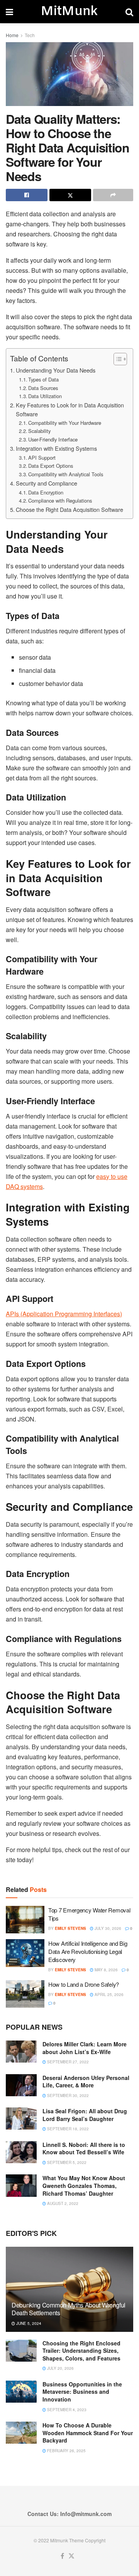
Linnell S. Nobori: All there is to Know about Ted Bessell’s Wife (84, 2148)
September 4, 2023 (66, 2410)
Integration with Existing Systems (56, 448)
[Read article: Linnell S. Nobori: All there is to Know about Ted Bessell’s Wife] (21, 2152)
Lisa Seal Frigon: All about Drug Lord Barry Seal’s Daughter (85, 2115)
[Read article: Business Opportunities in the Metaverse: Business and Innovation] (21, 2392)
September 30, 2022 (67, 2095)
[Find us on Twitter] (71, 2556)
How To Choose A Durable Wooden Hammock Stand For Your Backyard (88, 2433)
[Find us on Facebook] (62, 2556)
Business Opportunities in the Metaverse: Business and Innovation (82, 2392)
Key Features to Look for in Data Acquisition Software (70, 409)
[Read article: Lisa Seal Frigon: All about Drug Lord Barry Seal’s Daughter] (21, 2118)
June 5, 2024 (28, 2323)
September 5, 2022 (66, 2162)
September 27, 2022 (67, 2062)
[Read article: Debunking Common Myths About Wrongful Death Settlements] (69, 2292)
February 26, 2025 (66, 2451)
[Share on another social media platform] (113, 195)
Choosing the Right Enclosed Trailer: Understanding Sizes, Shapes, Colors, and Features (81, 2351)
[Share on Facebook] (27, 195)
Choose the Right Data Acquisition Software (69, 509)
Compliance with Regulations (60, 500)
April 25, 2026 (108, 1994)
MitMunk (69, 12)
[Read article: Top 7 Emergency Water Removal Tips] (25, 1920)
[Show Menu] (9, 12)
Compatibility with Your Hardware (65, 423)
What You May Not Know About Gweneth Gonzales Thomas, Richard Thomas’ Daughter (84, 2185)
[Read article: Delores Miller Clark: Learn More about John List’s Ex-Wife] (21, 2052)
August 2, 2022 (62, 2203)
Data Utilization (45, 396)
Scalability (39, 431)
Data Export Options (51, 466)
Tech (30, 35)
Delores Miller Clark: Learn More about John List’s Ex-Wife (85, 2048)
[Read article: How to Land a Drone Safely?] (25, 1994)
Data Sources (43, 388)
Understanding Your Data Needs (56, 370)
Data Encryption (46, 492)
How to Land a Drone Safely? (84, 1984)
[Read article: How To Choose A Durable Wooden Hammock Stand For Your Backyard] (21, 2433)
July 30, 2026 (107, 1928)
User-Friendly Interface (53, 439)
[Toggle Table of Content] (116, 359)
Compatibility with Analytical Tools (66, 474)
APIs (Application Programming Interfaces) (64, 1314)
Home (12, 35)
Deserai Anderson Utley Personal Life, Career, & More (86, 2082)
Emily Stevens (70, 1928)
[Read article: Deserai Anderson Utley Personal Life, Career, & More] (21, 2085)
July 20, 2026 (60, 2368)
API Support (42, 458)
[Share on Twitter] (70, 195)
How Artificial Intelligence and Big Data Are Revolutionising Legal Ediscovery (88, 1951)
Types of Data (43, 379)
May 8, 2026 (106, 1970)
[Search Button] (129, 12)
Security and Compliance (47, 483)
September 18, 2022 (67, 2129)
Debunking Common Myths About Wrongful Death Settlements (69, 2309)
